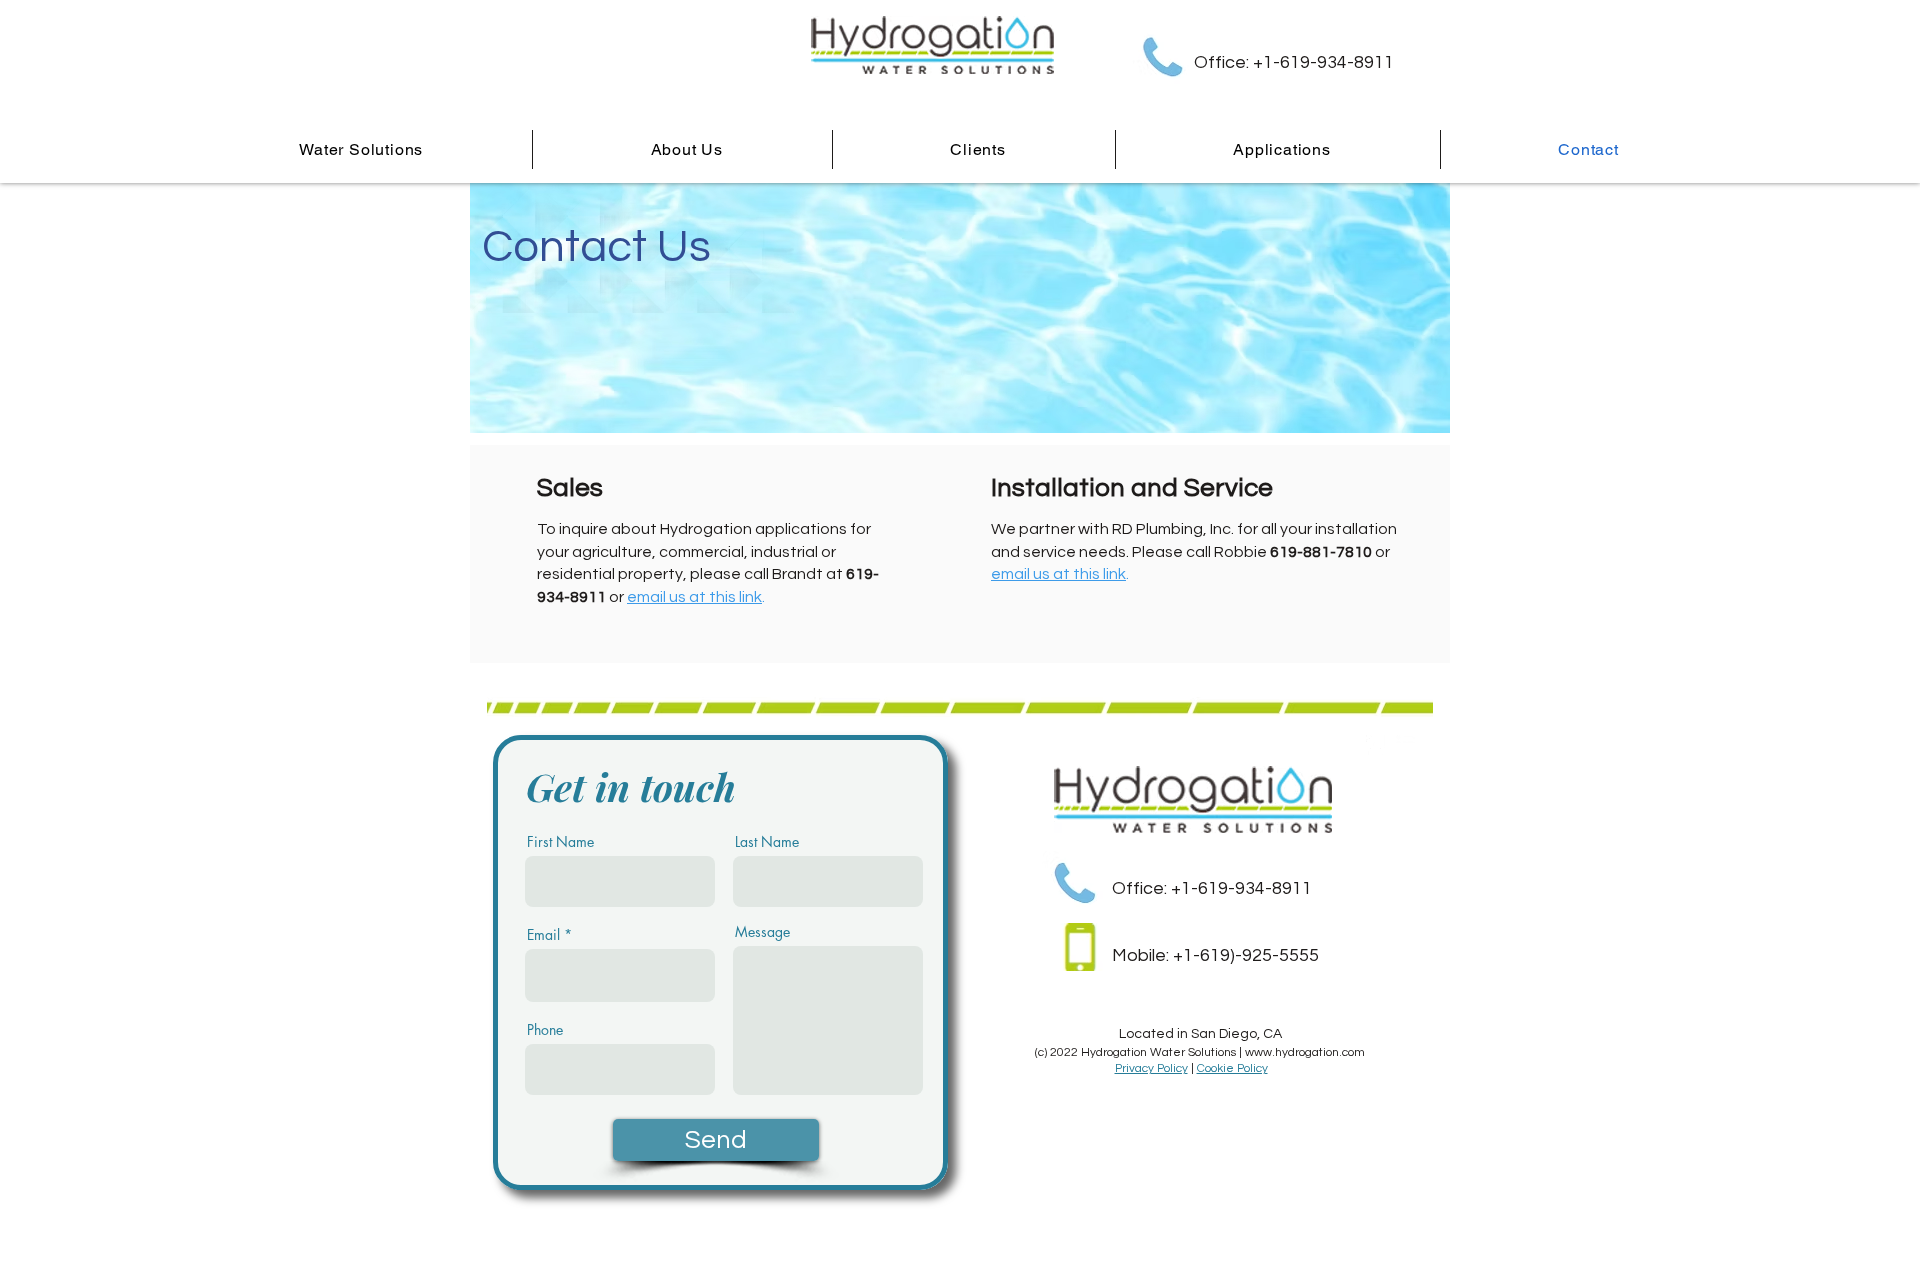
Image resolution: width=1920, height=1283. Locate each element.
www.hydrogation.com (1305, 1052)
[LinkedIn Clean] (1406, 745)
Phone (545, 1030)
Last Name (767, 842)
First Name (560, 842)
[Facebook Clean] (1376, 745)
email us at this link (694, 597)
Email (543, 935)
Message (762, 932)
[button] (1282, 149)
